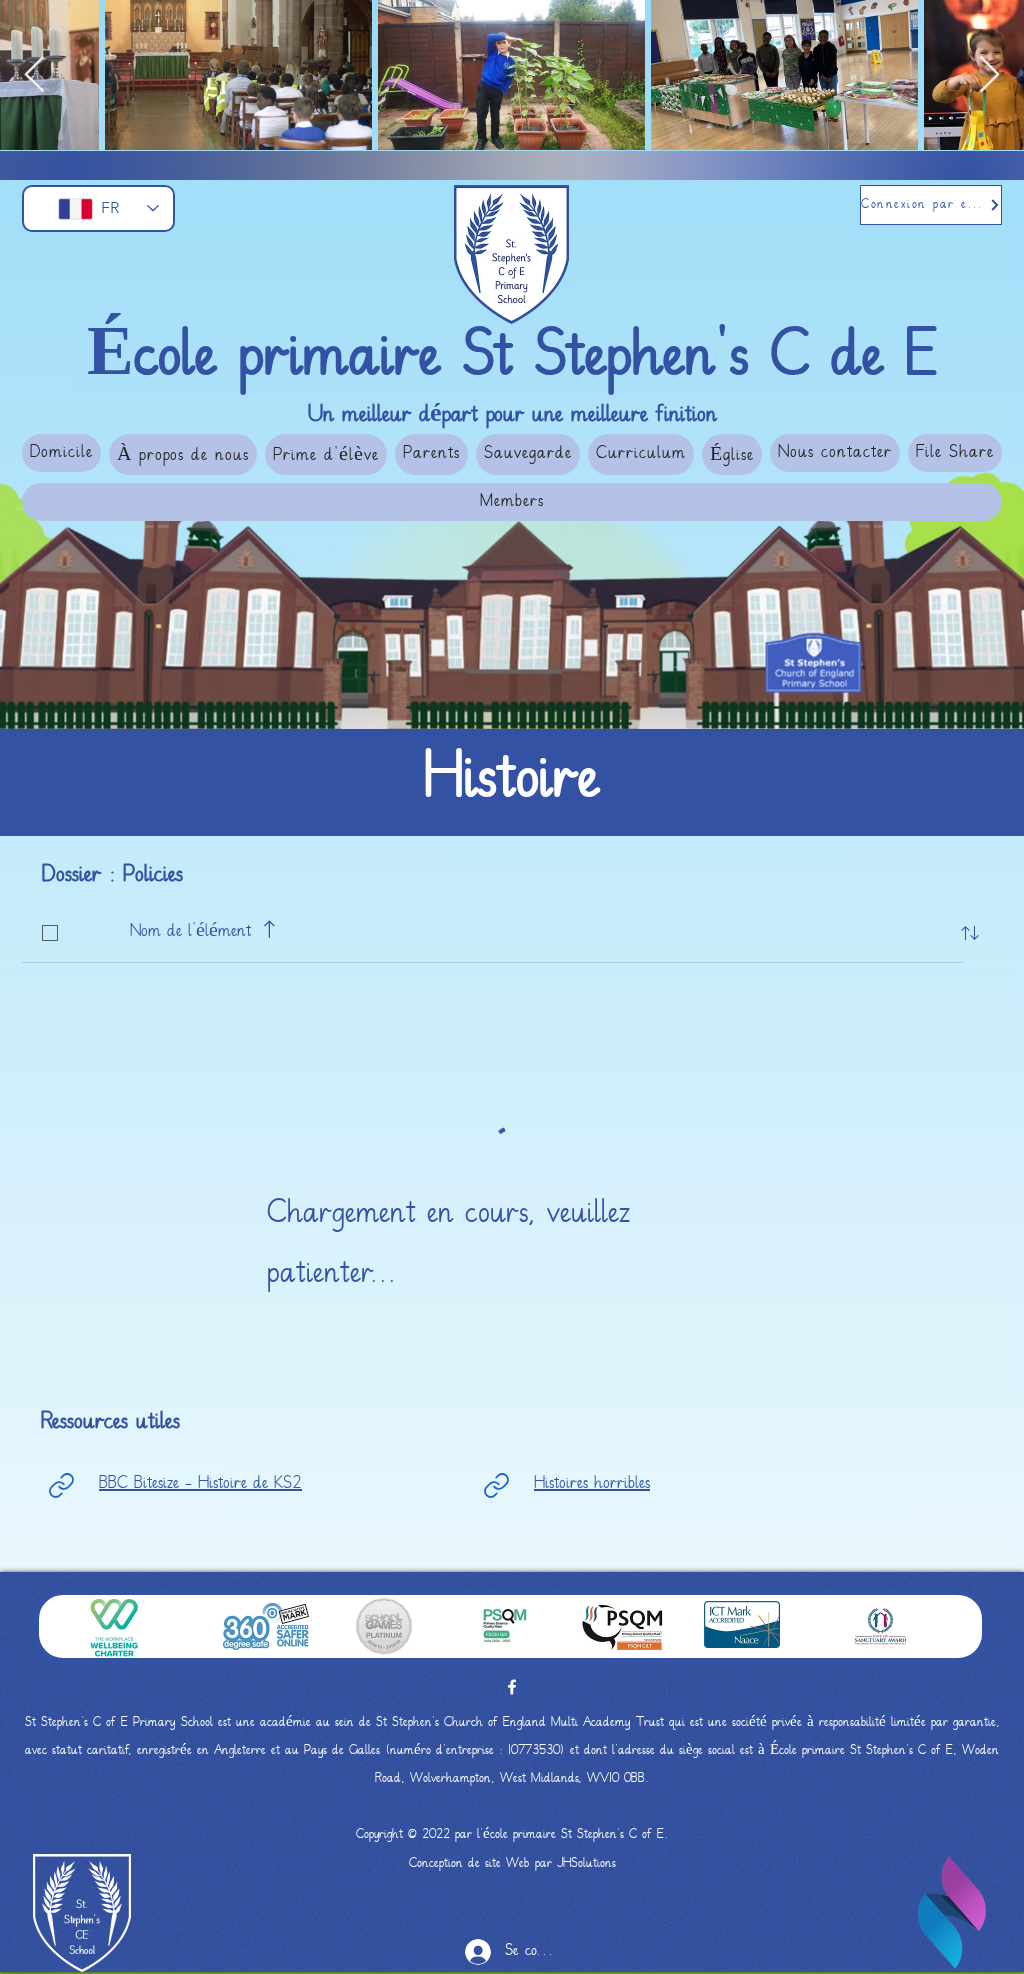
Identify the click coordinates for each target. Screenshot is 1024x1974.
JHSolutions (586, 1864)
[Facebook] (512, 1687)
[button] (183, 454)
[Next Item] (989, 75)
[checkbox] (50, 933)
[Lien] (61, 1485)
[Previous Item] (34, 75)
